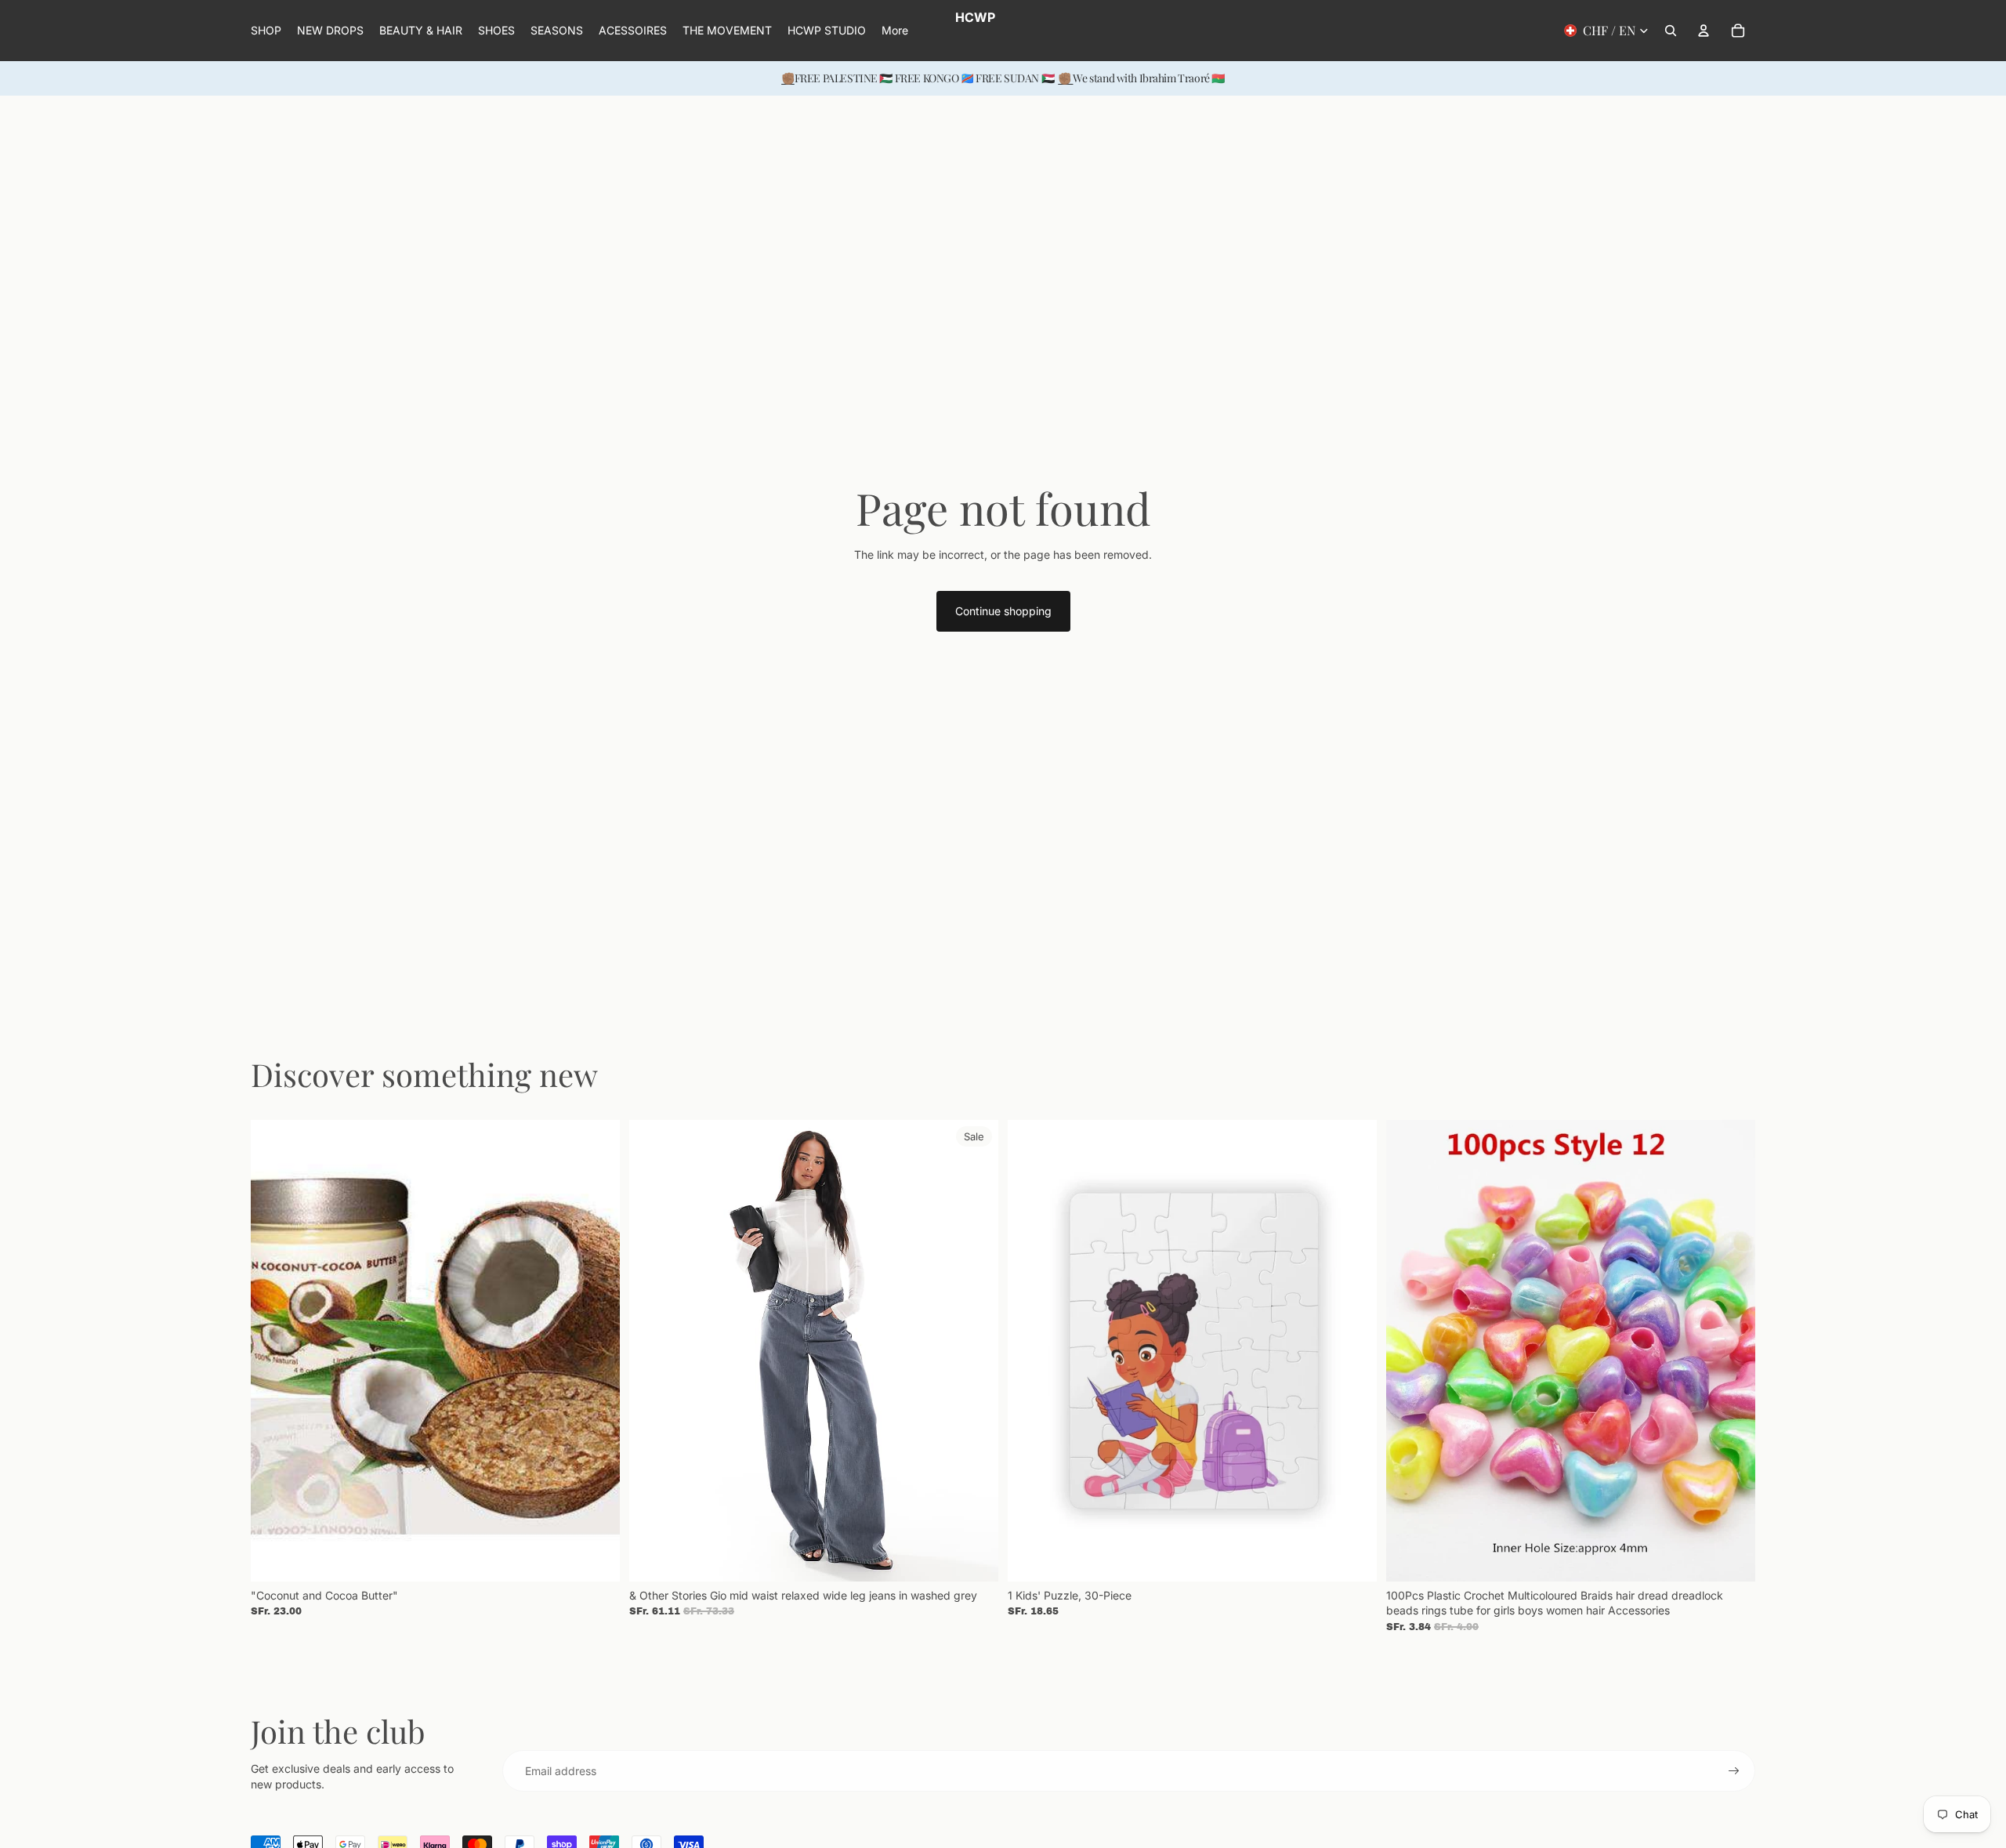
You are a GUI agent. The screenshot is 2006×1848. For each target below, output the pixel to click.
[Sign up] (1734, 1771)
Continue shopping (1003, 611)
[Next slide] (596, 1350)
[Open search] (1671, 31)
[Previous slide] (274, 1350)
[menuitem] (895, 31)
